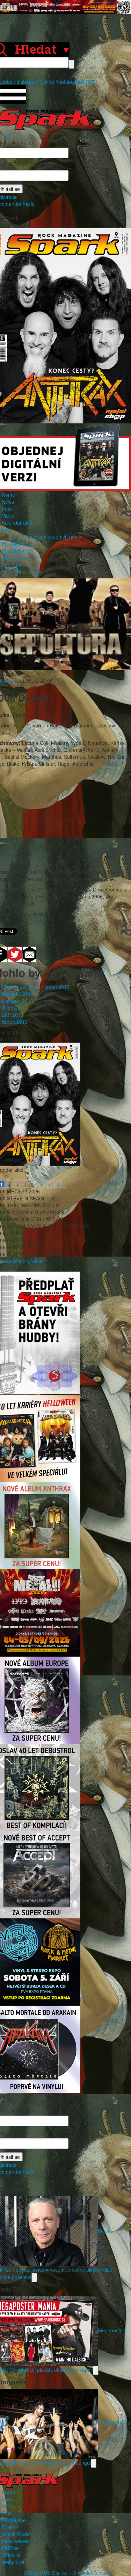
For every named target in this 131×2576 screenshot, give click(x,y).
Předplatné (14, 2520)
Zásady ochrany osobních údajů (46, 536)
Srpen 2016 (15, 1022)
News (8, 502)
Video (8, 516)
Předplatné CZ (18, 543)
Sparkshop (14, 564)
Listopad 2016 (17, 1001)
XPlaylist (11, 2555)
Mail (80, 82)
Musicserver (15, 2541)
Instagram (28, 82)
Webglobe (13, 2562)
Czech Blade (16, 2534)
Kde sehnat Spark (21, 571)
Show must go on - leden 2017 (36, 987)
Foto (7, 509)
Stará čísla (13, 557)
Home (8, 495)
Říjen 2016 (14, 1008)
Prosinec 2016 (18, 994)
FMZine (10, 2548)
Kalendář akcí (17, 523)
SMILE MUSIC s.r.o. (45, 2573)
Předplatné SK (18, 550)
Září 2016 (13, 1015)
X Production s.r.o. (93, 2573)
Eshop (47, 82)
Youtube (65, 82)
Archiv (11, 681)
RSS (90, 82)
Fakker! (10, 2527)
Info (6, 530)
